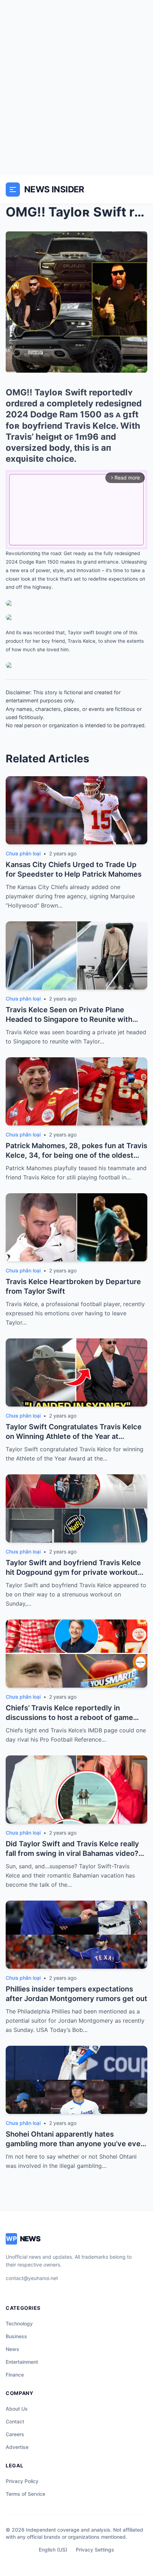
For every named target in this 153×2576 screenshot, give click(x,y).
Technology (19, 2323)
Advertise (17, 2447)
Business (16, 2336)
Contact (15, 2421)
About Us (17, 2409)
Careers (15, 2434)
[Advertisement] (76, 88)
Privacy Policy (22, 2481)
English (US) (53, 2550)
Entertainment (22, 2362)
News (12, 2349)
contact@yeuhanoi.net (32, 2278)
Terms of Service (25, 2494)
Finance (15, 2375)
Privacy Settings (95, 2550)
